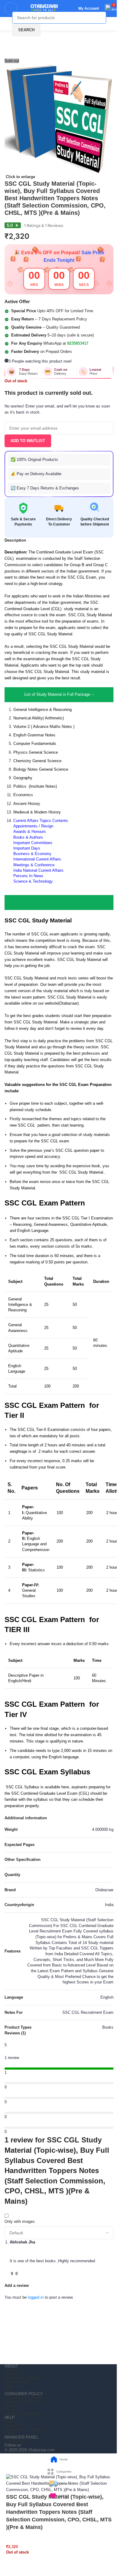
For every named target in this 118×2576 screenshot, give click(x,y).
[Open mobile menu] (11, 8)
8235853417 (78, 343)
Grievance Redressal (23, 2414)
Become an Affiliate (22, 2378)
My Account (89, 8)
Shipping (12, 2425)
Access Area (16, 2441)
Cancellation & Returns (25, 2398)
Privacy (11, 2410)
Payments (13, 2421)
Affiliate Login (16, 2382)
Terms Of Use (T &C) (23, 2402)
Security (12, 2406)
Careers (11, 2386)
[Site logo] (41, 8)
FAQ (8, 2390)
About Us (13, 2374)
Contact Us (14, 2370)
